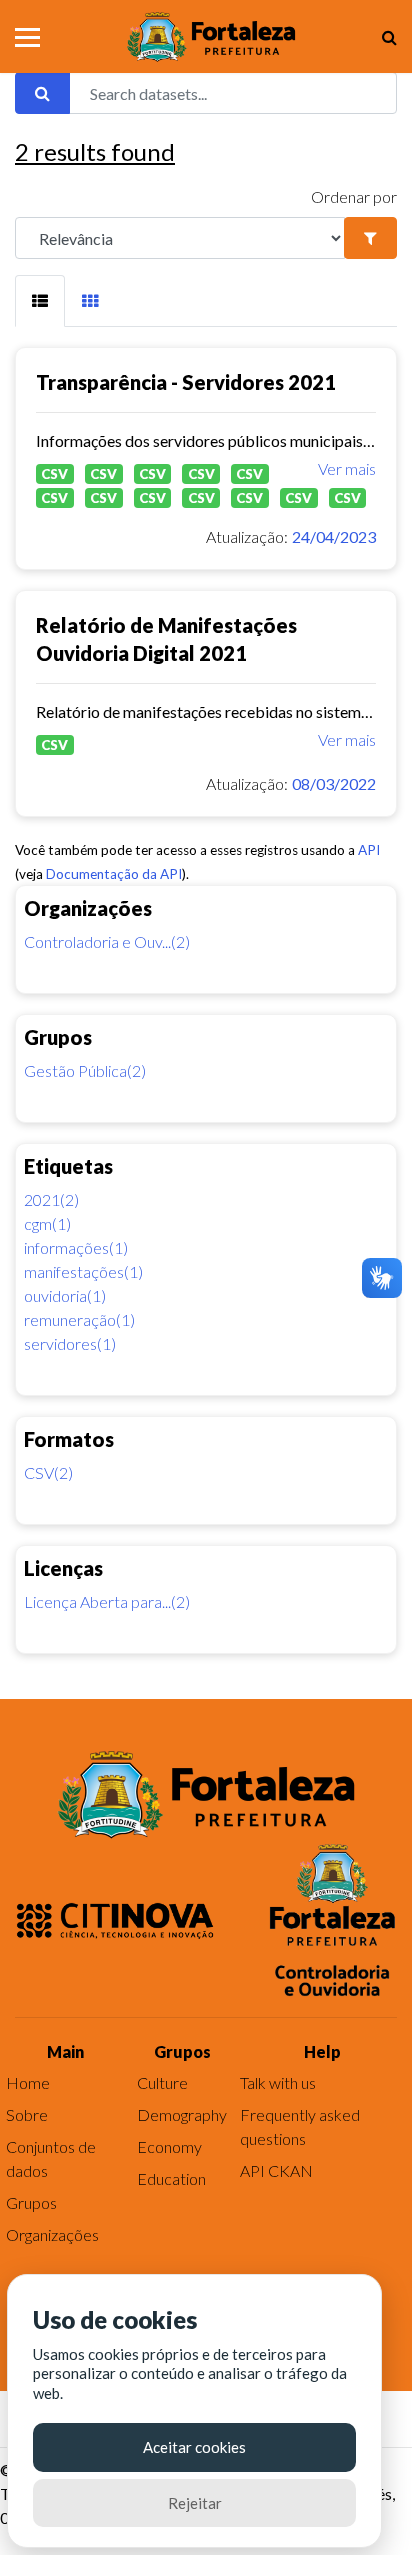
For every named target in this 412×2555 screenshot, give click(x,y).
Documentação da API (114, 874)
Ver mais (347, 468)
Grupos (31, 2202)
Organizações (52, 2234)
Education (171, 2178)
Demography (182, 2114)
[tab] (40, 301)
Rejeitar (195, 2503)
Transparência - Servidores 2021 (186, 382)
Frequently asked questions (300, 2126)
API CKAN (276, 2170)
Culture (162, 2082)
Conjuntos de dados (51, 2158)
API (369, 850)
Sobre (27, 2114)
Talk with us (278, 2082)
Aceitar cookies (194, 2447)
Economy (169, 2146)
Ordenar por (354, 196)
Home (28, 2082)
